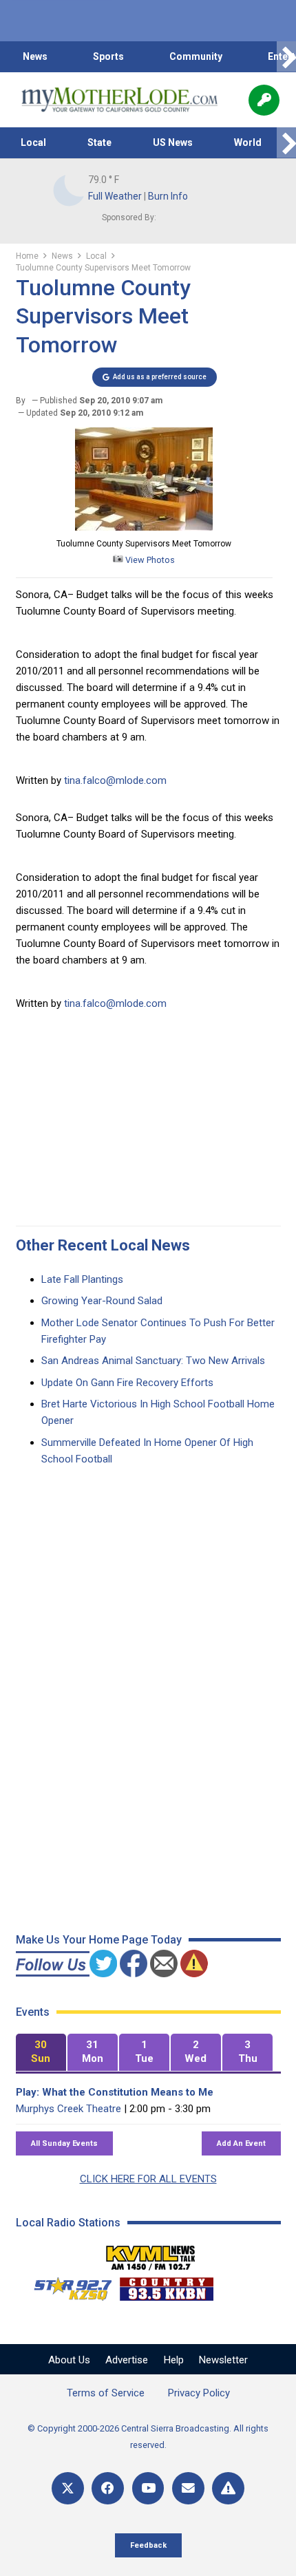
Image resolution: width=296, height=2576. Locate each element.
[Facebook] (108, 2488)
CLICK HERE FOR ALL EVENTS (148, 2179)
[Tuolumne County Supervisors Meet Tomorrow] (144, 527)
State (99, 142)
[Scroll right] (286, 57)
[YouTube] (148, 2488)
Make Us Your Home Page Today (99, 1940)
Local (33, 142)
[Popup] (264, 100)
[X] (68, 2488)
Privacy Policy (199, 2393)
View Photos (149, 560)
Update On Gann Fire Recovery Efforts (127, 1383)
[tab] (41, 2053)
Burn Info (168, 196)
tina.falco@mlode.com (115, 780)
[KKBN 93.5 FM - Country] (166, 2286)
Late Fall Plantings (82, 1279)
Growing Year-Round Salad (102, 1301)
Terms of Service (106, 2393)
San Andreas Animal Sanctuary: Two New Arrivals (153, 1361)
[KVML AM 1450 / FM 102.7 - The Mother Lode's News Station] (151, 2254)
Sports (108, 56)
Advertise (127, 2360)
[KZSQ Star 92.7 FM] (67, 2286)
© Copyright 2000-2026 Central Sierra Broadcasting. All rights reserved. (148, 2437)
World (248, 142)
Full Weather (115, 196)
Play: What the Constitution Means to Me (115, 2092)
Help (174, 2360)
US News (173, 142)
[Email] (188, 2488)
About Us (69, 2360)
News (35, 56)
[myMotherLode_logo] (119, 100)
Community (196, 56)
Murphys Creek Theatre (68, 2109)
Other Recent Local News (103, 1245)
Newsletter (223, 2360)
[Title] (228, 2488)
